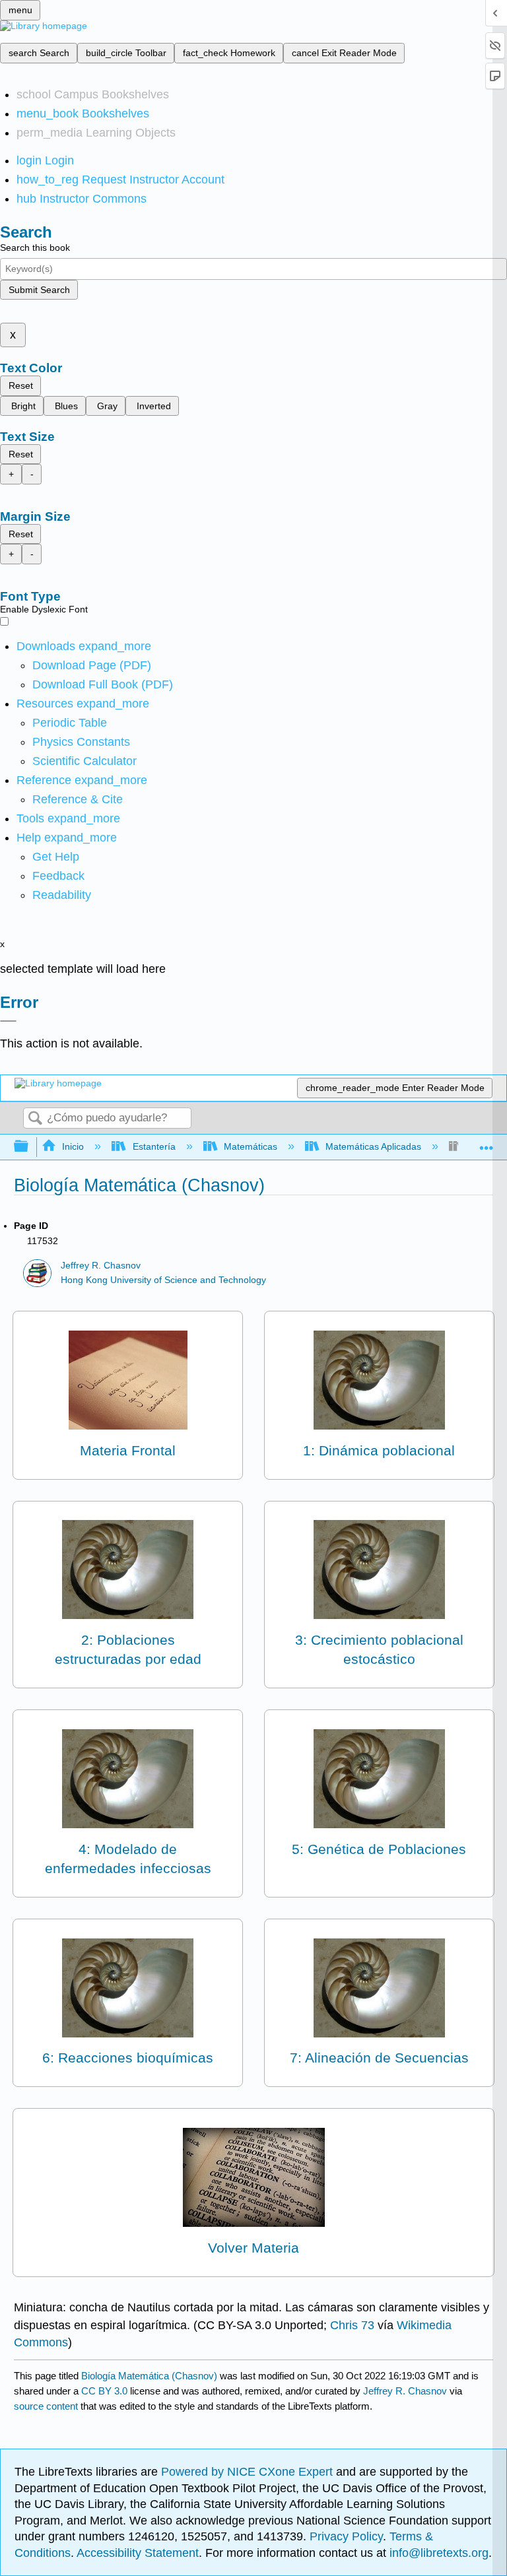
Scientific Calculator (84, 761)
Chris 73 (352, 2325)
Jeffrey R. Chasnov (101, 1266)
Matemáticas (251, 1146)
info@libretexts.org (437, 2553)
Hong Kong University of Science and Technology (163, 1280)
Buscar (35, 1119)
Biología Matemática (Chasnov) (149, 2376)
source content (46, 2406)
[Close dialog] (8, 1021)
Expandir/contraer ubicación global (487, 1143)
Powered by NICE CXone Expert (249, 2472)
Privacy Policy (346, 2536)
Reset (21, 385)
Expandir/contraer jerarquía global (30, 1147)
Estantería (154, 1146)
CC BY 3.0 (104, 2391)
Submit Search (39, 290)
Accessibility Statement (138, 2553)
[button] (58, 876)
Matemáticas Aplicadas (373, 1146)
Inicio (73, 1146)
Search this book (35, 248)
